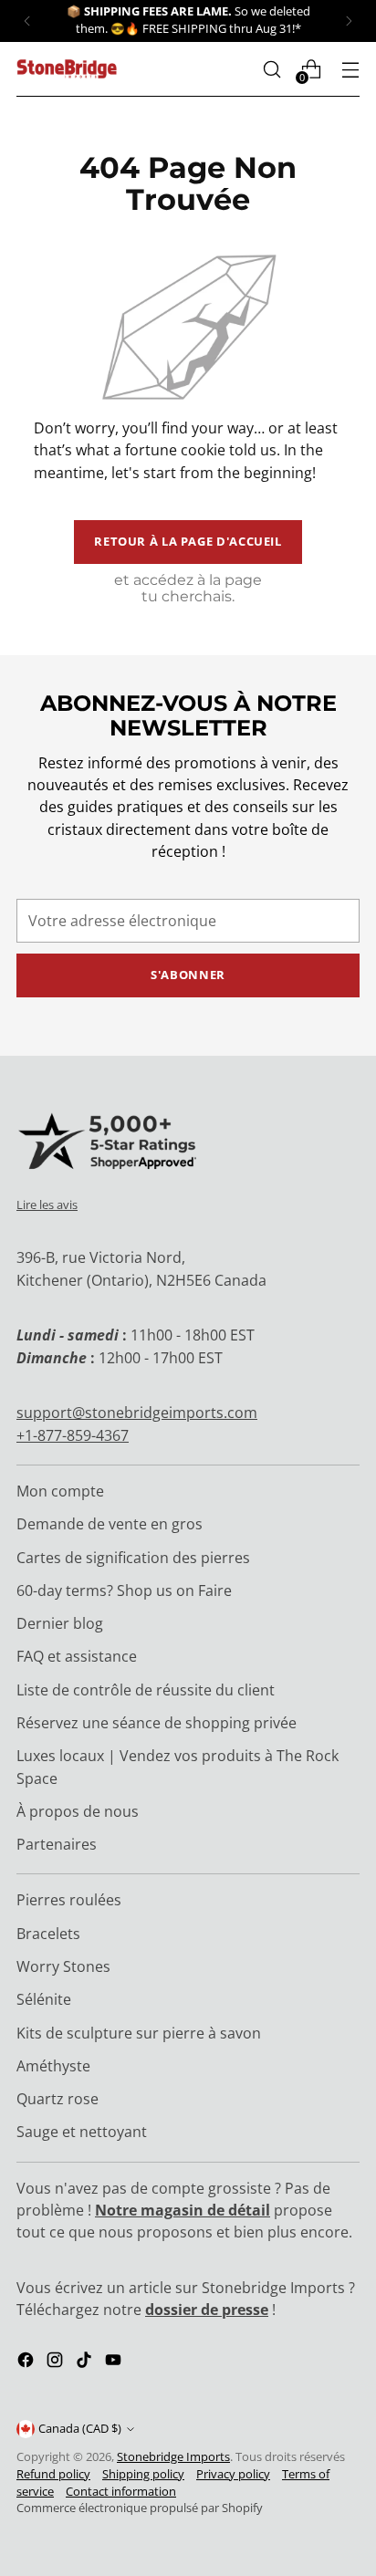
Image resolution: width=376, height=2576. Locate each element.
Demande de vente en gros (110, 1524)
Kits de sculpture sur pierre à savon (139, 2033)
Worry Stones (63, 1966)
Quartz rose (57, 2099)
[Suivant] (349, 21)
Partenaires (57, 1844)
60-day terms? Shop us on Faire (124, 1590)
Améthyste (53, 2066)
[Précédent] (27, 21)
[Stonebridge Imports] (67, 69)
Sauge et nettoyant (82, 2132)
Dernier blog (60, 1623)
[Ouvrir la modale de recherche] (272, 69)
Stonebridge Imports (173, 2457)
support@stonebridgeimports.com (137, 1413)
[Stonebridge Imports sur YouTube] (115, 2362)
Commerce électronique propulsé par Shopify (140, 2508)
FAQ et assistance (77, 1656)
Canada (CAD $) (80, 2429)
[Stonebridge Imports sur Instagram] (57, 2362)
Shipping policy (143, 2474)
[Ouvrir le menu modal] (350, 69)
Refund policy (53, 2474)
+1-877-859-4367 (73, 1435)
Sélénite (44, 1999)
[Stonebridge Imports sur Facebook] (27, 2362)
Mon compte (60, 1491)
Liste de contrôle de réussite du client (146, 1690)
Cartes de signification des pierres (133, 1558)
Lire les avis (47, 1205)
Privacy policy (233, 2474)
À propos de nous (78, 1811)
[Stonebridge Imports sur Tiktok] (86, 2362)
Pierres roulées (69, 1900)
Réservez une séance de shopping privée (157, 1723)
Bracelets (48, 1934)
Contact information (121, 2492)
